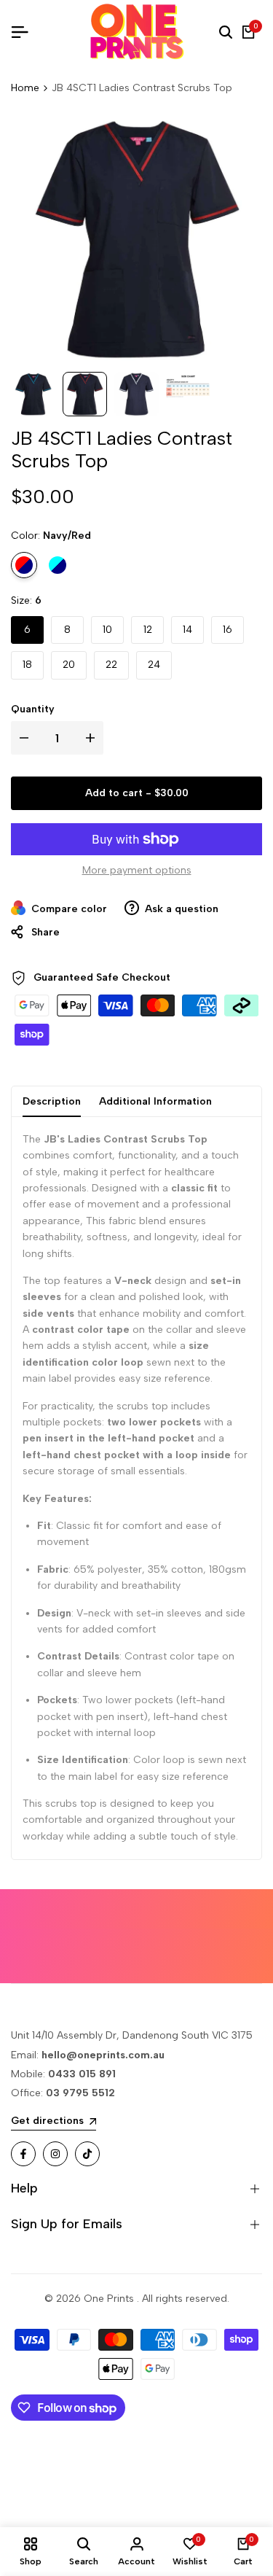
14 (187, 630)
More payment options (137, 870)
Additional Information (155, 1101)
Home (25, 88)
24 (154, 665)
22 (111, 665)
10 (107, 630)
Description (52, 1101)
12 (148, 630)
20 (69, 665)
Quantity (33, 709)
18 (27, 665)
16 (227, 630)
